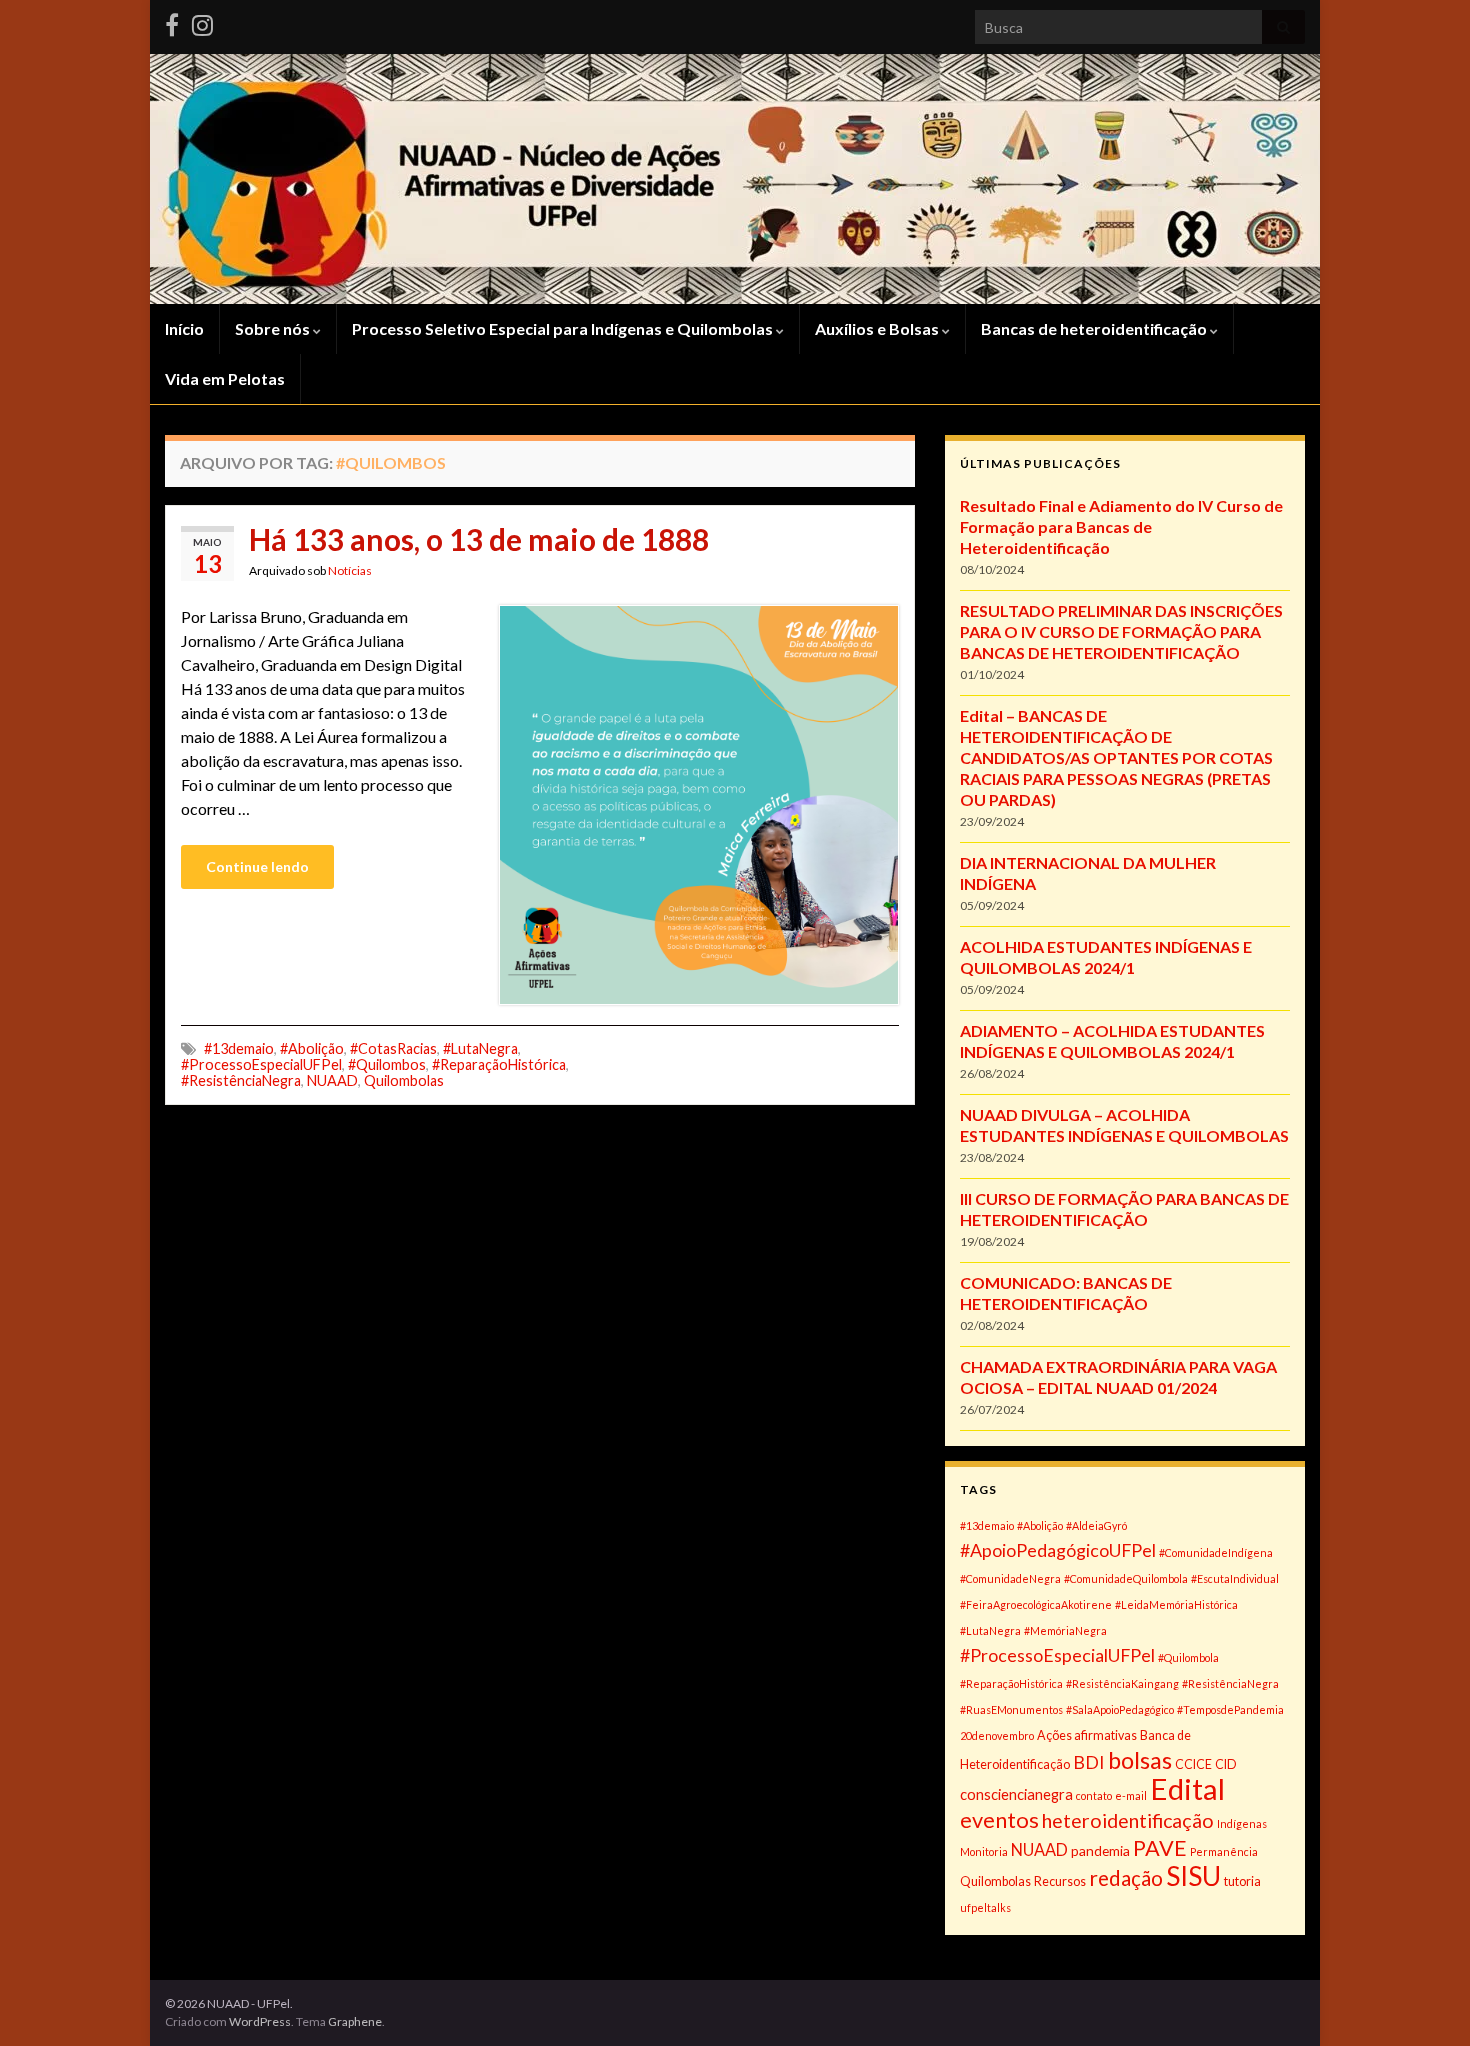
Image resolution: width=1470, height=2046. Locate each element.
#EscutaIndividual (1235, 1578)
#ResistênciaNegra (241, 1080)
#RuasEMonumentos (1011, 1709)
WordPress (260, 2021)
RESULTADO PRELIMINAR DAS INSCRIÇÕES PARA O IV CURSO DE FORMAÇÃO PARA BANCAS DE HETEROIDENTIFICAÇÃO (1121, 631)
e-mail (1131, 1795)
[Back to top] (1425, 2001)
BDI (1089, 1762)
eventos (999, 1819)
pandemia (1100, 1850)
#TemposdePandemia (1230, 1709)
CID (1226, 1764)
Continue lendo (257, 866)
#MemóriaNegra (1065, 1630)
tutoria (1242, 1881)
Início (184, 328)
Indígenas (1242, 1823)
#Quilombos (387, 1064)
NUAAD (332, 1080)
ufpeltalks (985, 1907)
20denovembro (997, 1735)
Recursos (1060, 1881)
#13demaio (239, 1048)
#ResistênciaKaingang (1122, 1683)
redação (1126, 1878)
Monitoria (984, 1851)
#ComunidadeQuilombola (1126, 1578)
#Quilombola (1188, 1657)
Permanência (1224, 1851)
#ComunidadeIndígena (1216, 1552)
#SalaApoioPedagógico (1120, 1709)
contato (1094, 1795)
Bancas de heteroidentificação (1095, 328)
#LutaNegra (480, 1048)
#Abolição (312, 1048)
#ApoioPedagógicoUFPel (1058, 1550)
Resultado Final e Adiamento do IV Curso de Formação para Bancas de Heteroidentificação (1121, 526)
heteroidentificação (1128, 1820)
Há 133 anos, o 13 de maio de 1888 (479, 539)
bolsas (1140, 1760)
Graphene (355, 2021)
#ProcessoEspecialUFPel (261, 1064)
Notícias (350, 570)
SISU (1193, 1876)
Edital (1187, 1788)
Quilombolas (404, 1080)
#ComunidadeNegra (1010, 1578)
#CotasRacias (393, 1048)
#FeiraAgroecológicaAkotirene (1036, 1604)
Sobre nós (274, 328)
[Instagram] (202, 21)
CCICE (1193, 1764)
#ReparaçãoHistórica (499, 1064)
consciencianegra (1016, 1794)
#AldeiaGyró (1096, 1525)
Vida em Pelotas (225, 378)
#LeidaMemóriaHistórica (1176, 1604)
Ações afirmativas (1087, 1735)
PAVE (1160, 1848)
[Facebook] (172, 21)
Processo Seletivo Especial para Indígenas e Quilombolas (564, 328)
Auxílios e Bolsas (878, 328)
